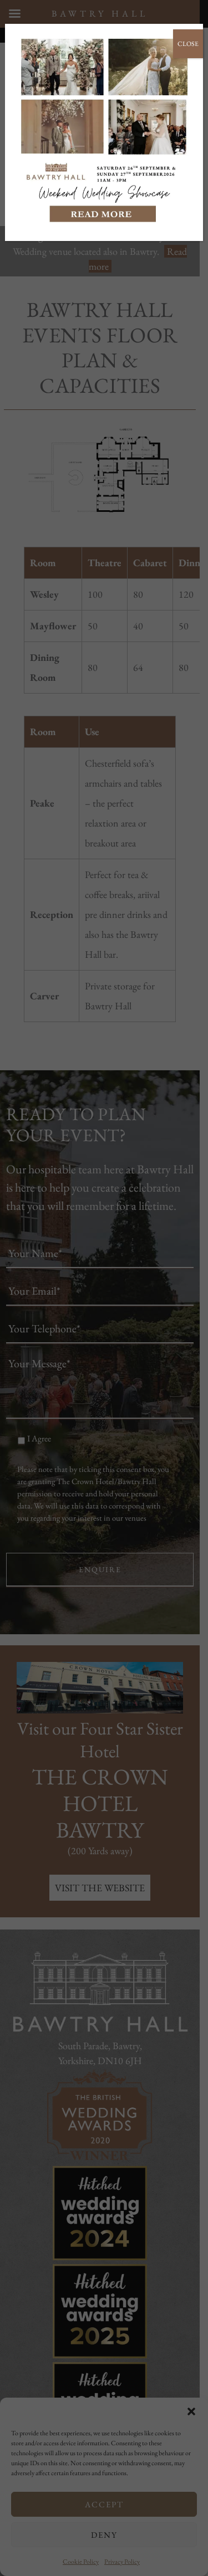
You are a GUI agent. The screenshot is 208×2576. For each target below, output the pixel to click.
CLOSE (188, 44)
